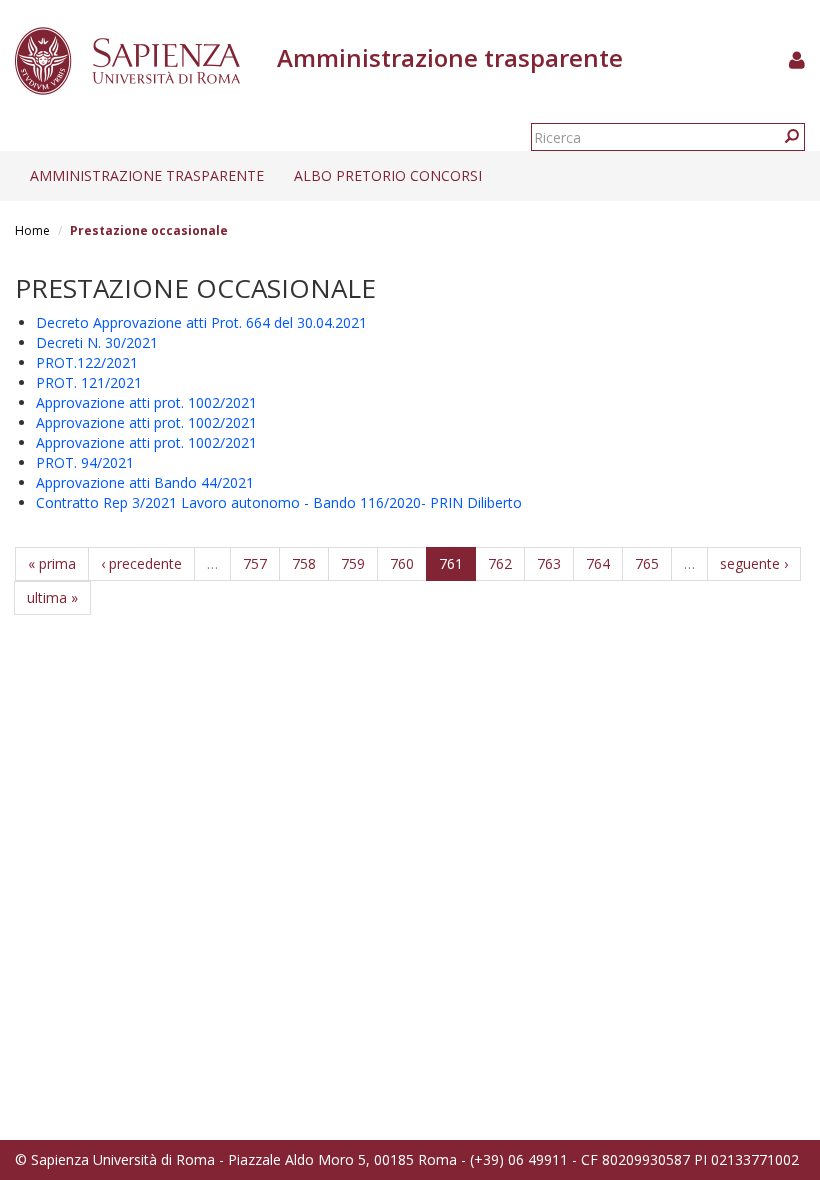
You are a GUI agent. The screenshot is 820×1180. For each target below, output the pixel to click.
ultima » (52, 597)
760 (402, 563)
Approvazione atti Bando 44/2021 (145, 482)
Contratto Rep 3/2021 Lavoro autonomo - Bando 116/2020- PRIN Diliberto (279, 502)
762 (500, 563)
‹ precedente (141, 563)
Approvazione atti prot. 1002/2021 (146, 402)
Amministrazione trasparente (147, 175)
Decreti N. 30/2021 (97, 342)
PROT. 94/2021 (85, 462)
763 (549, 563)
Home (32, 230)
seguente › (754, 563)
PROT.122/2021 (87, 362)
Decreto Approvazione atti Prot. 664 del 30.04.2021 (201, 322)
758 (304, 563)
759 (353, 563)
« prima (52, 563)
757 (255, 563)
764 (598, 563)
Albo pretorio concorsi (388, 175)
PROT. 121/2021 (89, 382)
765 (647, 563)
